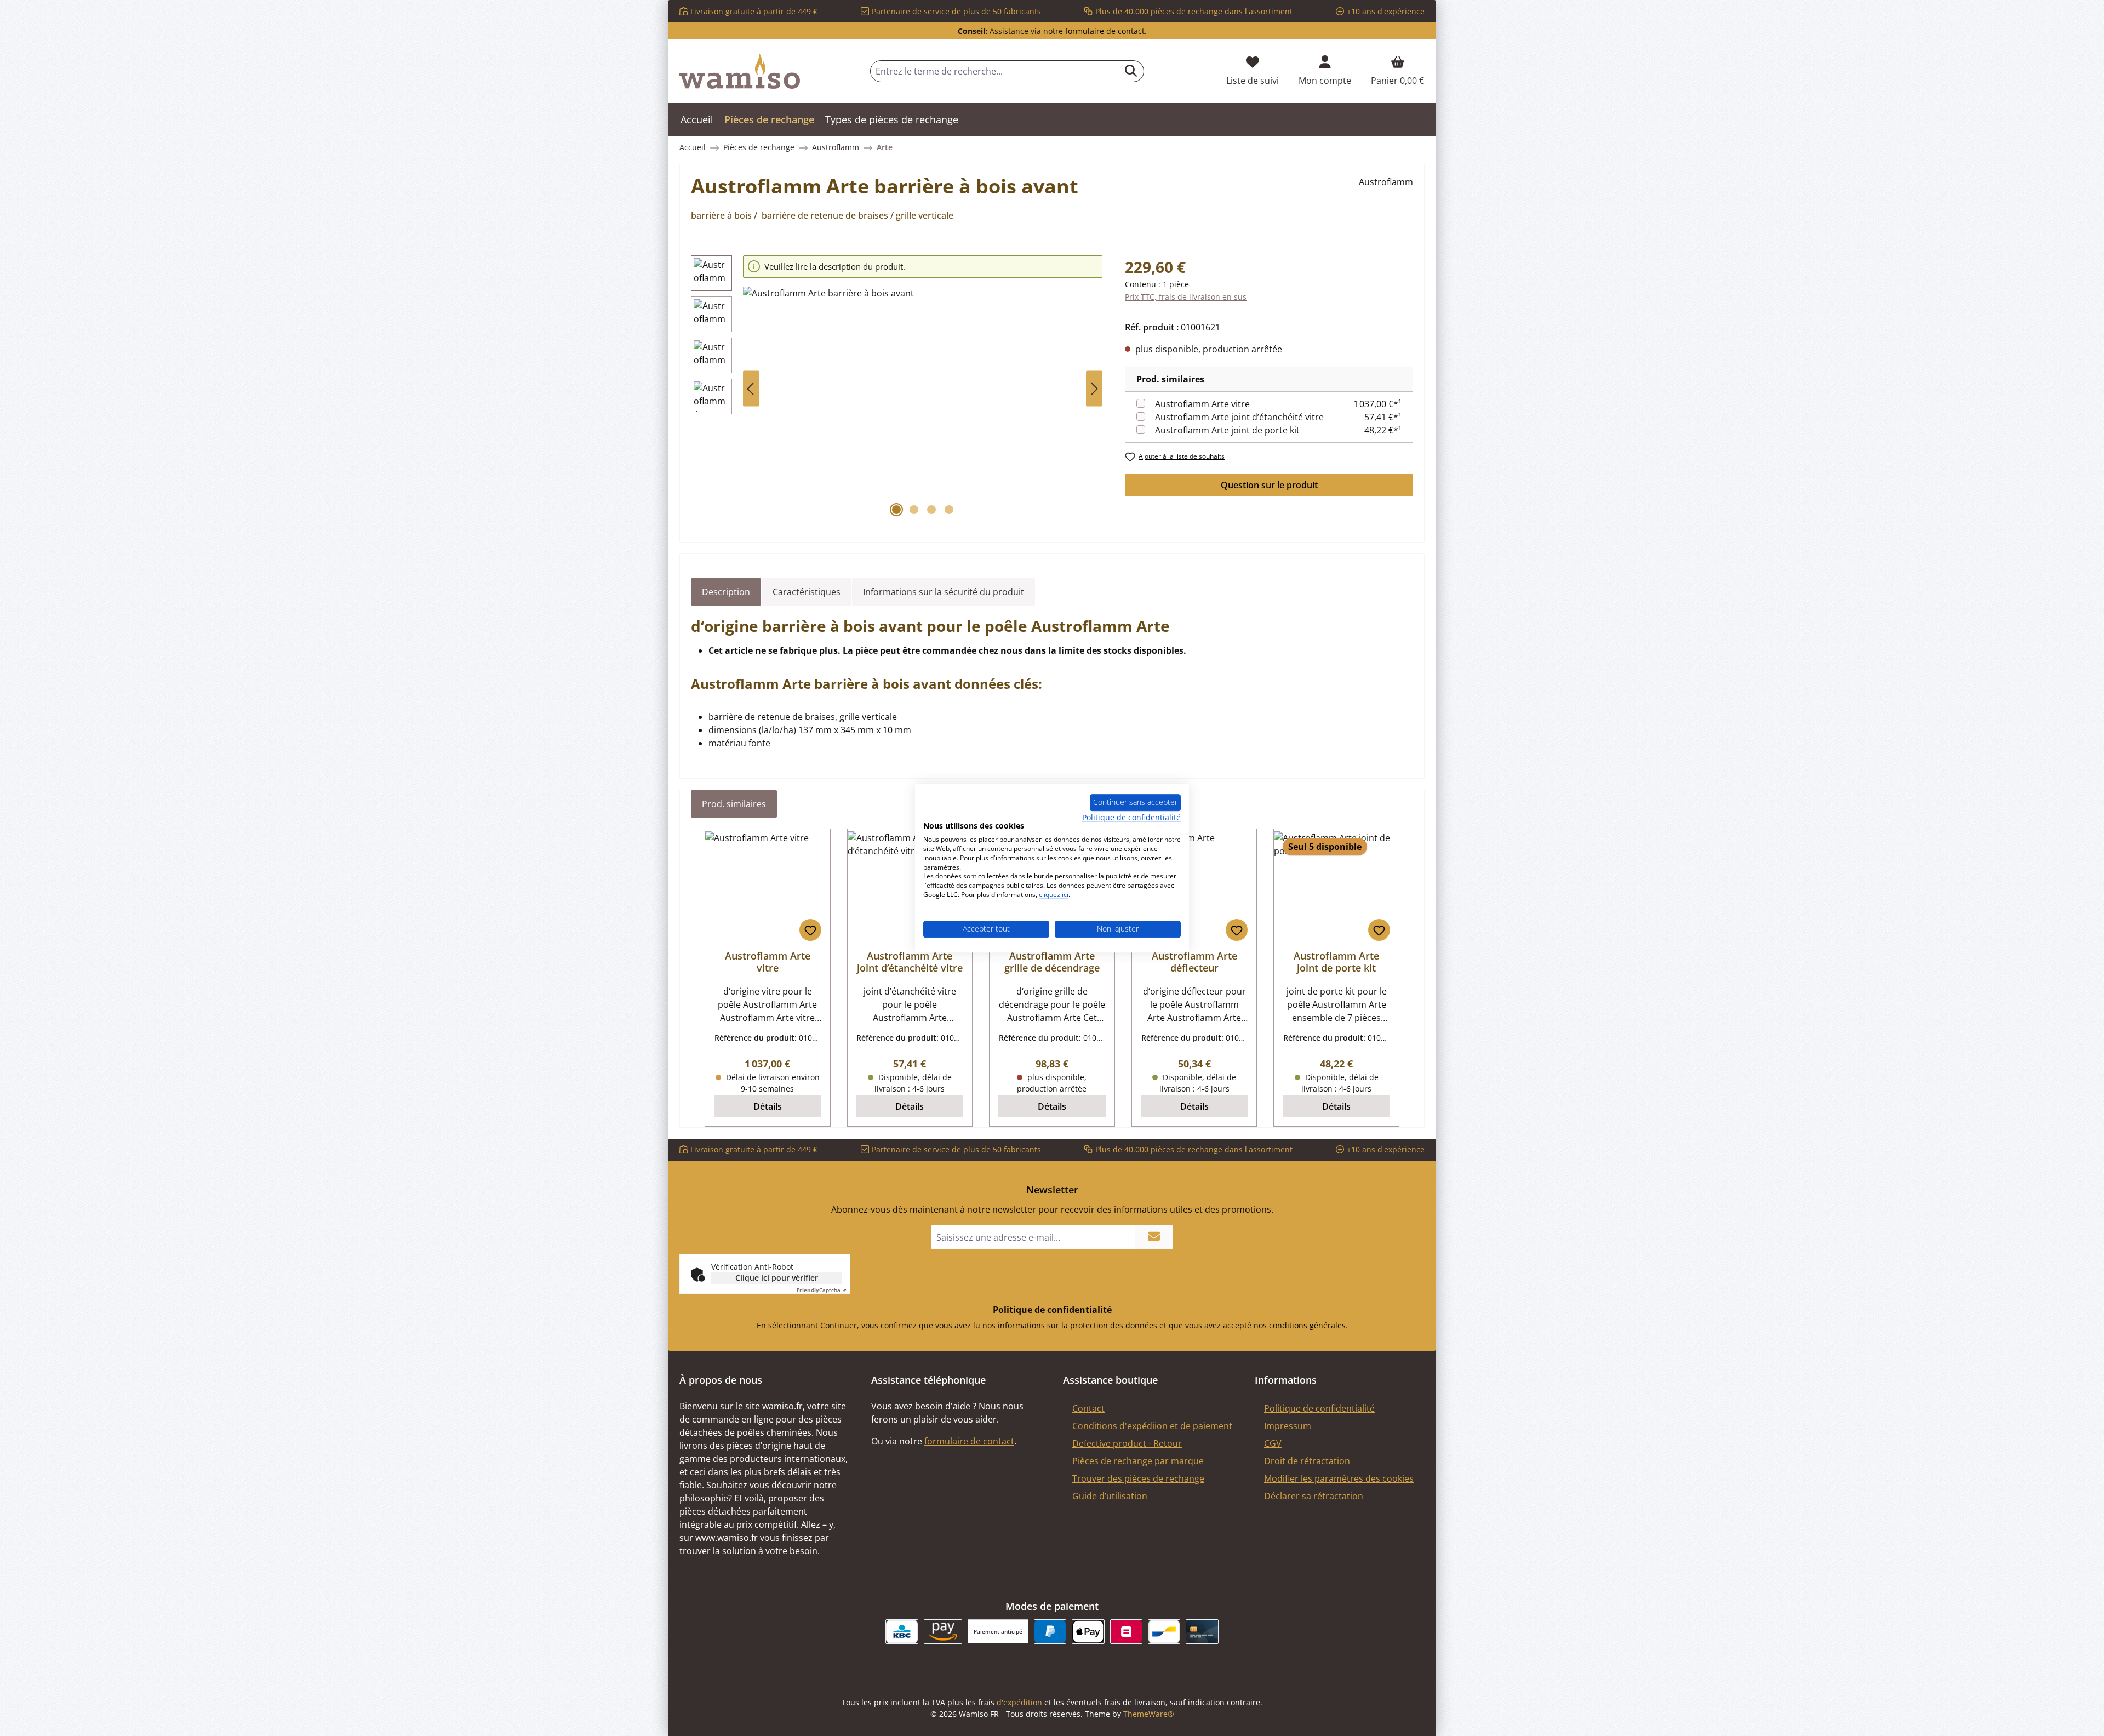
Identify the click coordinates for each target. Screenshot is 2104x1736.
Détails (768, 1106)
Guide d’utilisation (1110, 1496)
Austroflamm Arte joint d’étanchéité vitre (1239, 417)
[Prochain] (1094, 389)
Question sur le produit (1269, 485)
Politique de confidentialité (1319, 1408)
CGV (1273, 1443)
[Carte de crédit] (1202, 1632)
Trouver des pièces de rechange (1138, 1478)
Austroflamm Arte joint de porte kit (1227, 430)
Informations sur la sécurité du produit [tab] (944, 592)
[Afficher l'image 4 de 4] (949, 510)
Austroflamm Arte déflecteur (1194, 962)
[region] (897, 389)
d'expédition (1019, 1702)
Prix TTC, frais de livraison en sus (1186, 297)
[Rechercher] (1131, 71)
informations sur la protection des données (1077, 1325)
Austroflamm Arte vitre (1202, 404)
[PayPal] (1050, 1632)
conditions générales (1307, 1325)
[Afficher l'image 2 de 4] (914, 510)
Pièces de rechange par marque (1138, 1461)
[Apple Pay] (1088, 1632)
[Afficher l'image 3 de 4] (931, 510)
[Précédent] (751, 389)
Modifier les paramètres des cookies (1339, 1478)
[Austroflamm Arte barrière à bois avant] (923, 404)
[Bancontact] (1164, 1632)
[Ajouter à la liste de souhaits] (810, 930)
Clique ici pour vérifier (777, 1278)
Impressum (1288, 1426)
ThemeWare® (1149, 1714)
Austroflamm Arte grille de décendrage (1052, 962)
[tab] (726, 592)
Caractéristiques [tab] (807, 592)
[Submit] (1154, 1237)
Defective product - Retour (1127, 1443)
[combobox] (994, 71)
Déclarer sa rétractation (1314, 1496)
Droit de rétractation (1307, 1461)
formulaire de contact (1105, 31)
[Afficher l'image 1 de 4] (896, 510)
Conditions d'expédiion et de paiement (1152, 1426)
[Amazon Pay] (943, 1632)
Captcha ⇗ (822, 1290)
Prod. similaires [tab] (734, 804)
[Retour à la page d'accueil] (740, 71)
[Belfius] (1126, 1632)
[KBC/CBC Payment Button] (902, 1632)
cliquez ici (1054, 895)
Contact (1088, 1408)
